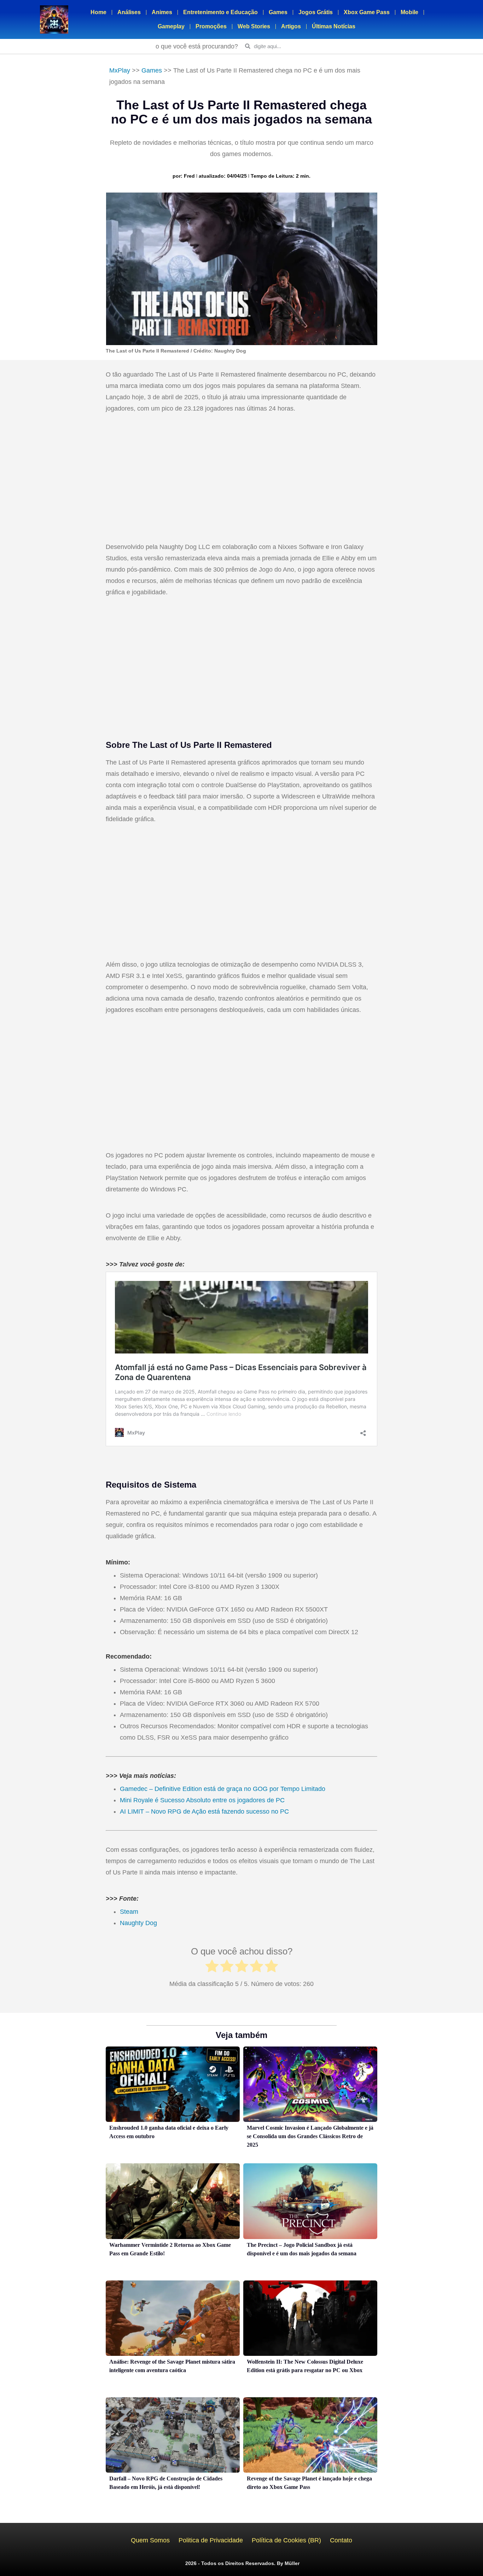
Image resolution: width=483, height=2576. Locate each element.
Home (98, 12)
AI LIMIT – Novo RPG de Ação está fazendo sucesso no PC (204, 1811)
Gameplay (171, 26)
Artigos (291, 26)
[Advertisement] (241, 479)
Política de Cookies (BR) (286, 2540)
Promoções (211, 26)
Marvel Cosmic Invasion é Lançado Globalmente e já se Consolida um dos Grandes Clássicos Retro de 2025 (310, 2136)
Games (278, 12)
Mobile (409, 12)
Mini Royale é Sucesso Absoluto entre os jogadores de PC (202, 1800)
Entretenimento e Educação (220, 12)
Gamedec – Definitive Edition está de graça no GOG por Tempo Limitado (223, 1789)
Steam (129, 1912)
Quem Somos (150, 2540)
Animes (162, 12)
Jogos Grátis (316, 12)
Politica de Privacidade (211, 2540)
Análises (129, 12)
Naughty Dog (139, 1923)
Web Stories (254, 26)
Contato (341, 2540)
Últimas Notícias (334, 26)
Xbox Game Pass (367, 12)
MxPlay (120, 70)
